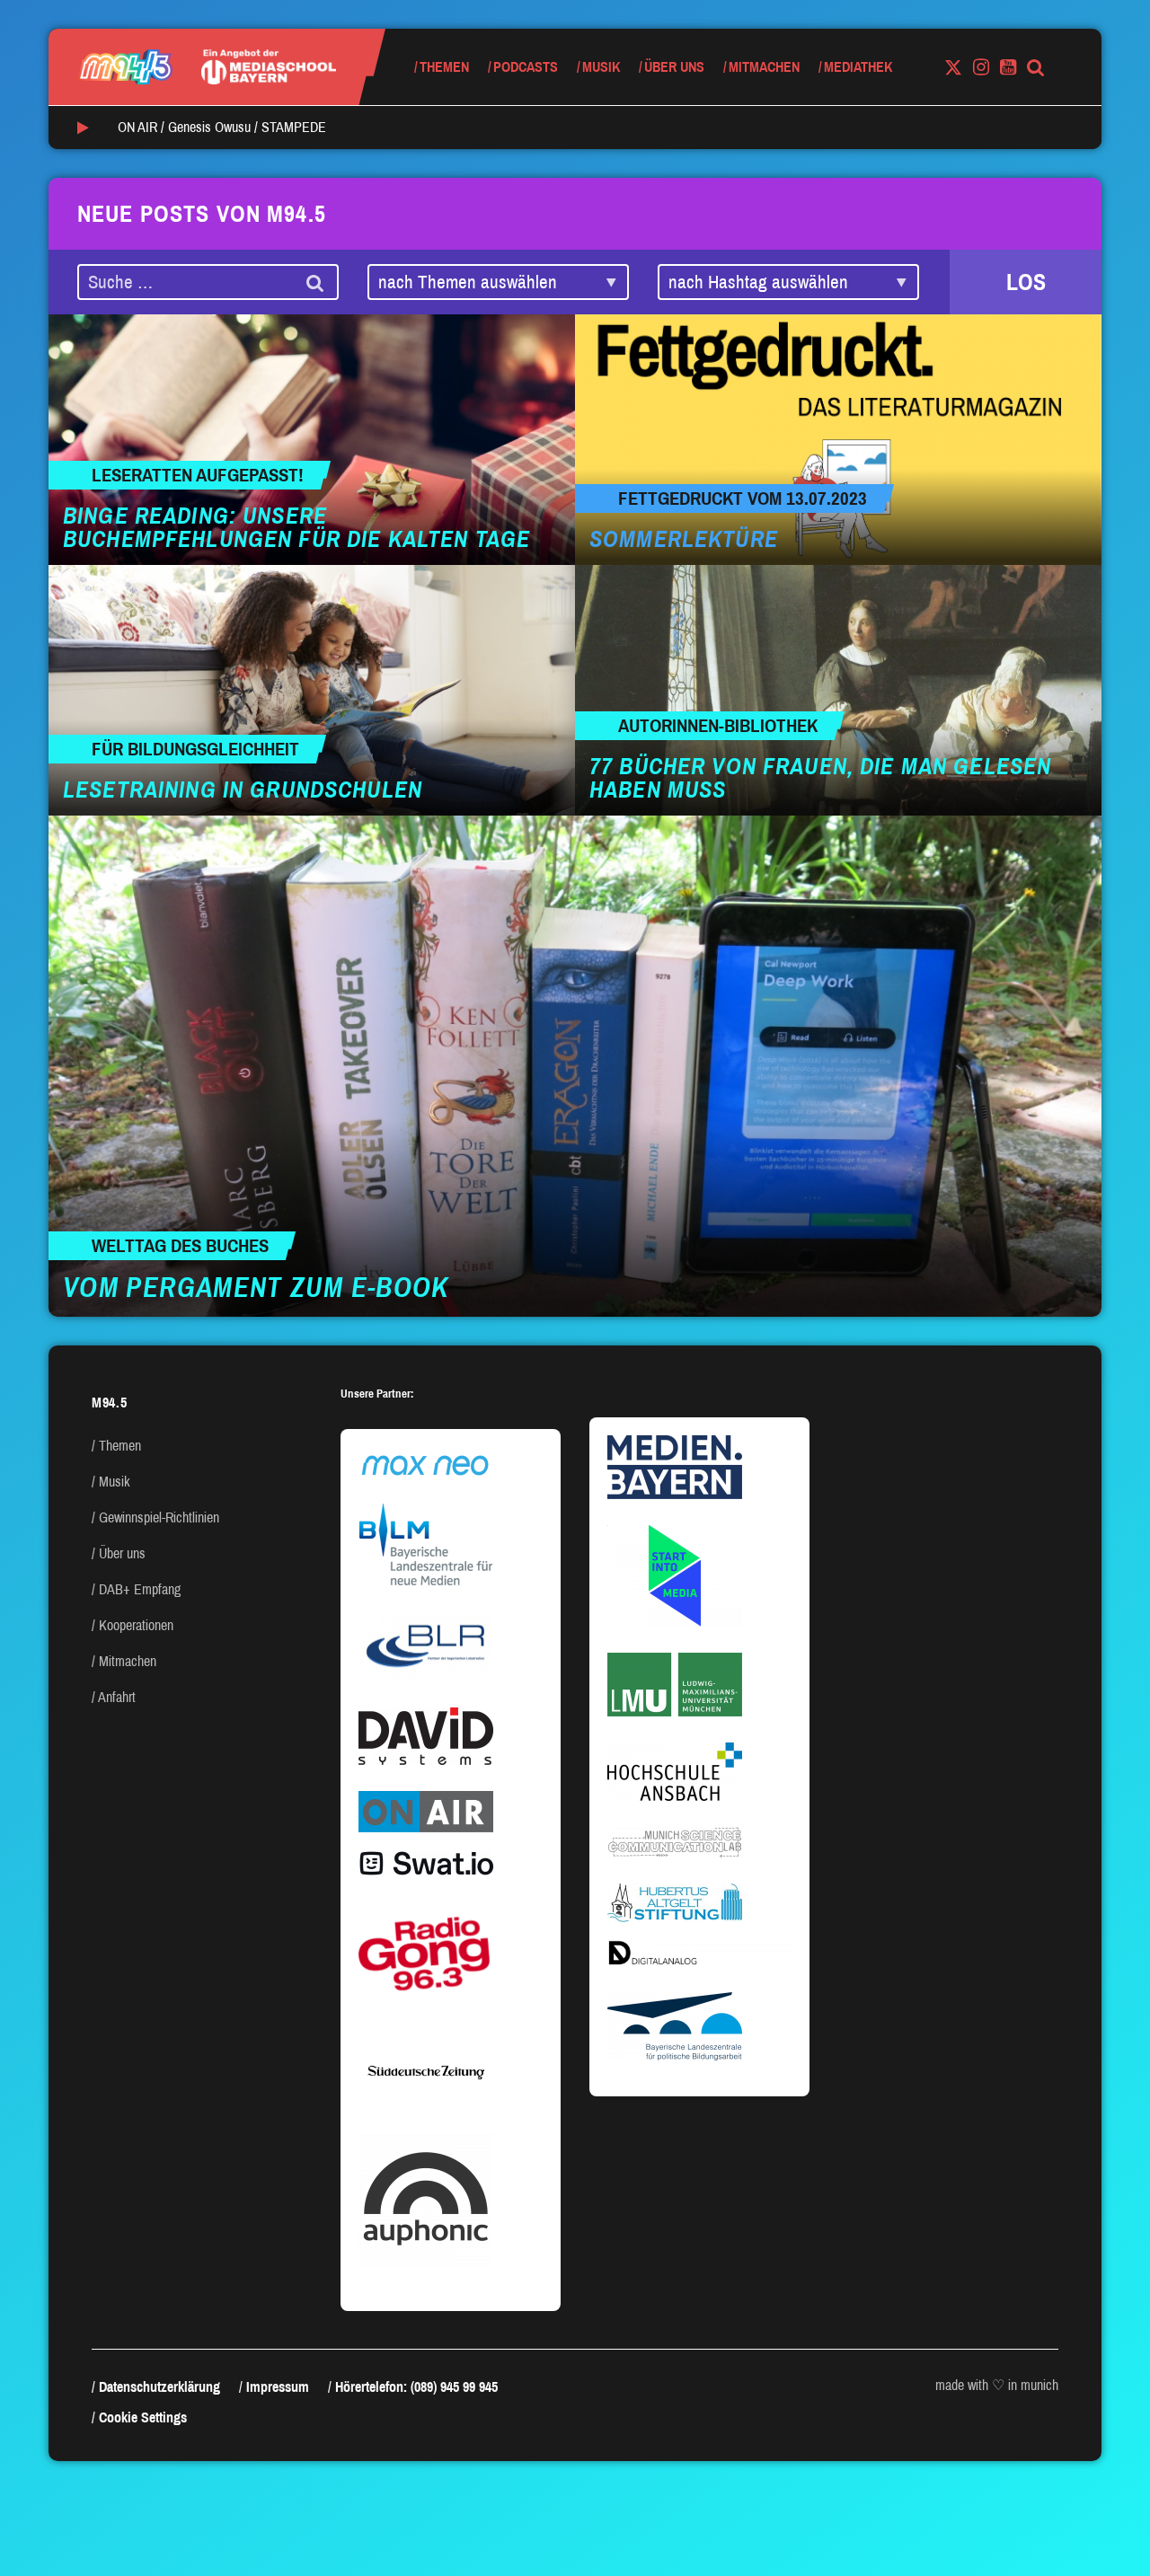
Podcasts (526, 67)
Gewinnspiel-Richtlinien (159, 1517)
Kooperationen (136, 1625)
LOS (1026, 282)
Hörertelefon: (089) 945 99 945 (416, 2387)
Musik (601, 67)
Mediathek (858, 67)
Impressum (278, 2387)
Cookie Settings (143, 2417)
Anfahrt (117, 1697)
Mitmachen (764, 67)
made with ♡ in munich (997, 2385)
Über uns (674, 67)
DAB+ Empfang (140, 1589)
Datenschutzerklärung (159, 2387)
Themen (444, 67)
